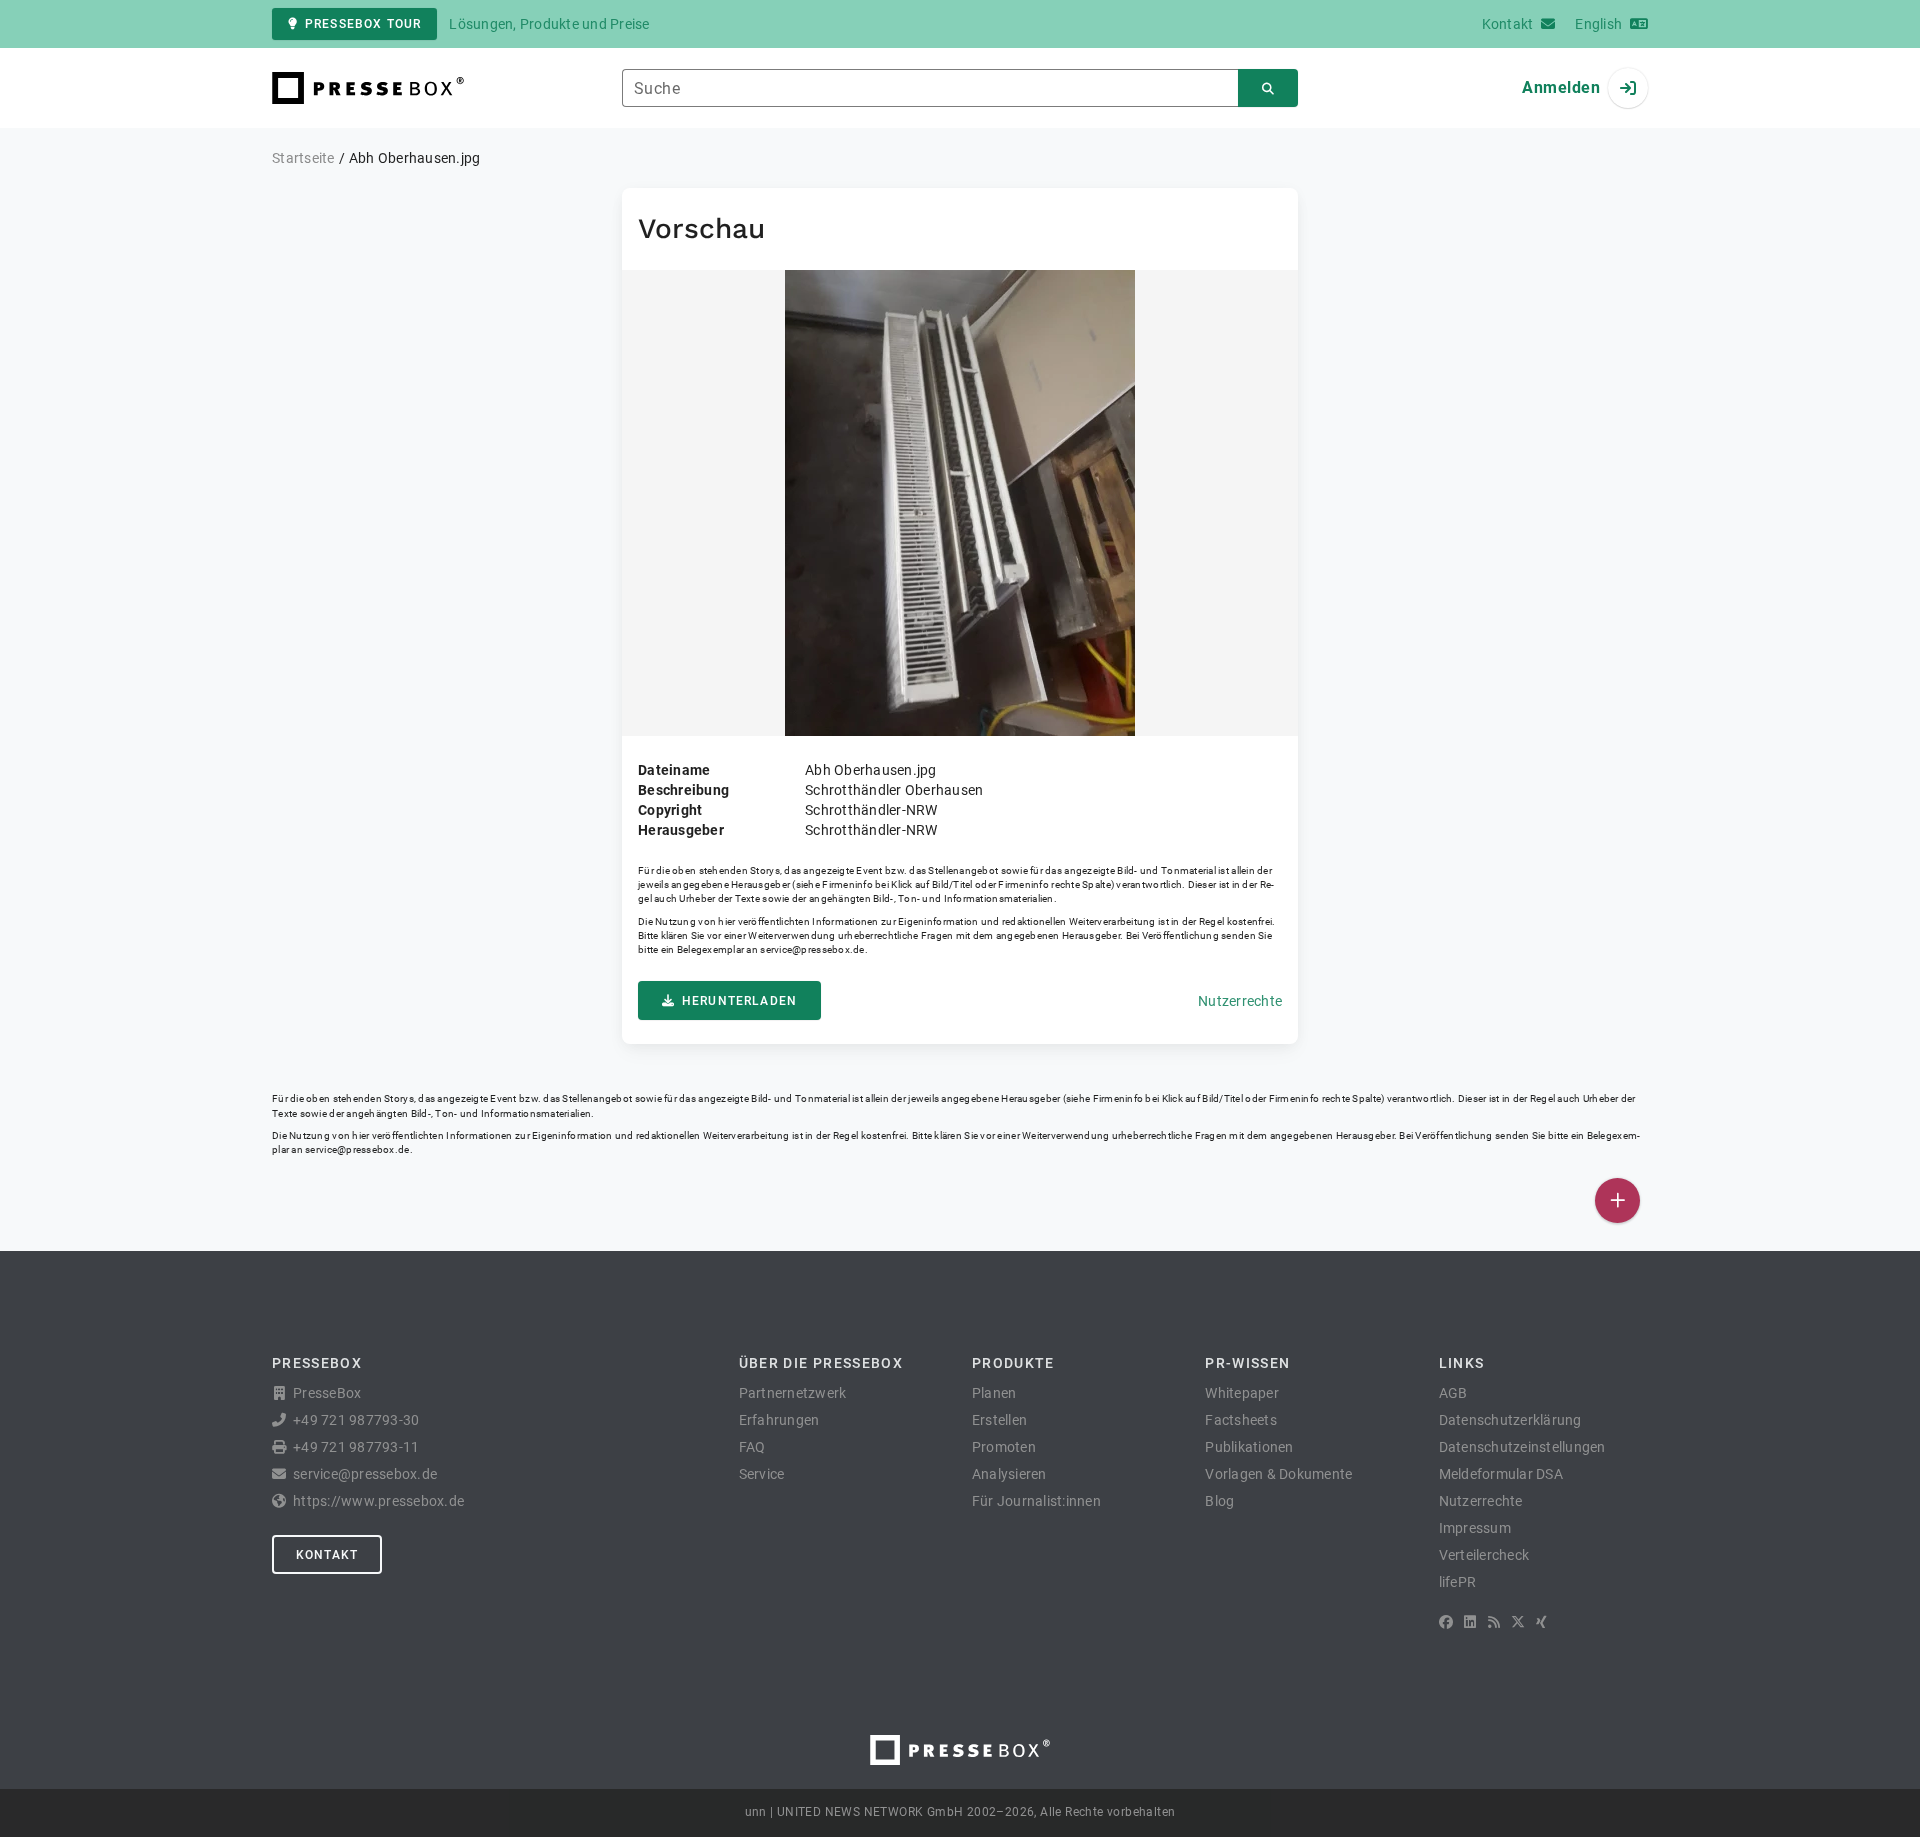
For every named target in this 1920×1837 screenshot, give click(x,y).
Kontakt (327, 1555)
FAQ (752, 1447)
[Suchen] (1268, 88)
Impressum (1475, 1528)
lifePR (1458, 1582)
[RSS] (1494, 1622)
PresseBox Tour (363, 24)
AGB (1453, 1393)
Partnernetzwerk (793, 1393)
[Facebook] (1446, 1622)
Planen (994, 1393)
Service (762, 1474)
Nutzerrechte (1240, 1001)
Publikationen (1249, 1447)
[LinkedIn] (1470, 1622)
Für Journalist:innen (1036, 1501)
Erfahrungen (779, 1420)
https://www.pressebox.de (378, 1501)
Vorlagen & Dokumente (1278, 1474)
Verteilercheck (1484, 1555)
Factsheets (1241, 1420)
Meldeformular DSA (1501, 1474)
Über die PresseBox (821, 1363)
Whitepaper (1242, 1393)
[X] (1518, 1622)
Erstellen (999, 1420)
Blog (1219, 1501)
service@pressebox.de (812, 949)
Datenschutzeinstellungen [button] (1522, 1447)
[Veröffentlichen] (1617, 1200)
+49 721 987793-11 (356, 1447)
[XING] (1541, 1622)
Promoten (1004, 1447)
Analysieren (1009, 1474)
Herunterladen (739, 1001)
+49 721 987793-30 (356, 1420)
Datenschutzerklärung (1510, 1420)
